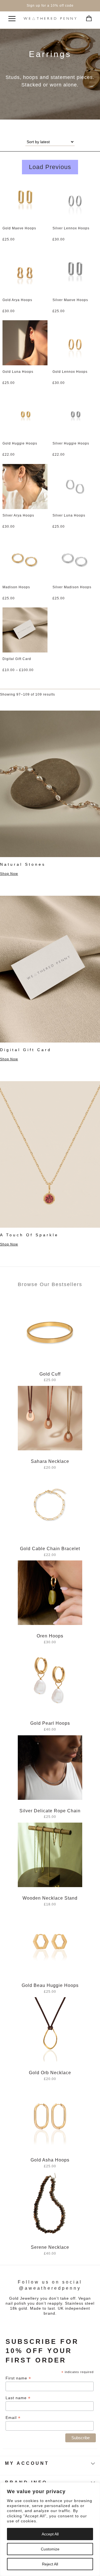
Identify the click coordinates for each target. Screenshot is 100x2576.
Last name (18, 2398)
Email (13, 2418)
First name (18, 2378)
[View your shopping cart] (87, 17)
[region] (50, 2529)
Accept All (50, 2534)
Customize (50, 2549)
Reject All (50, 2564)
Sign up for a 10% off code (50, 6)
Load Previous (50, 167)
